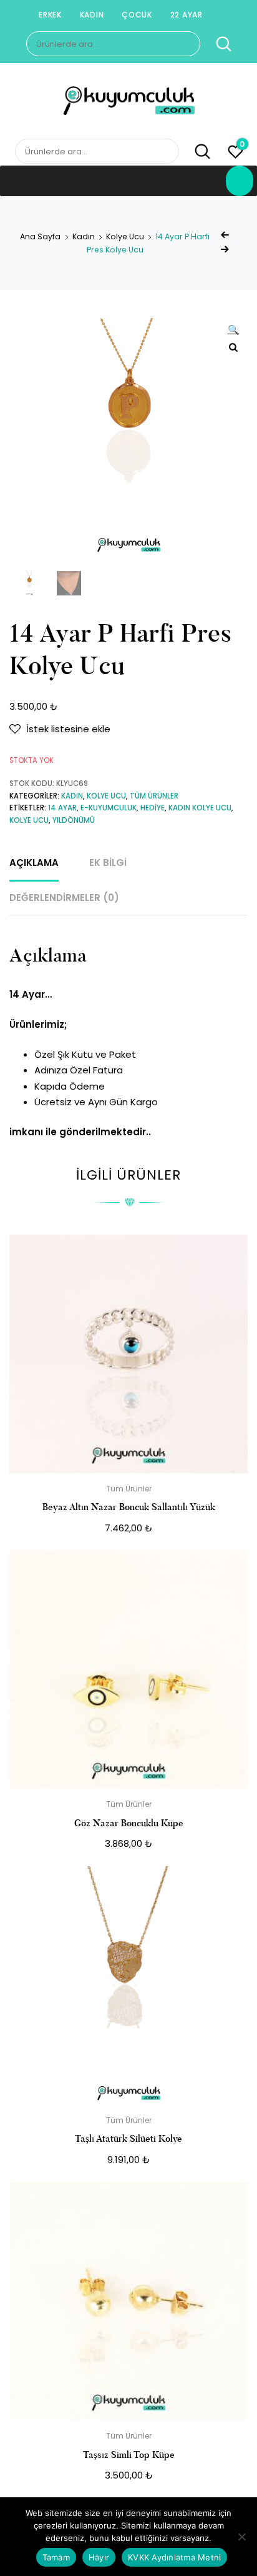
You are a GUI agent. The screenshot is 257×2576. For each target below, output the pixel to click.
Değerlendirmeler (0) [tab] (64, 898)
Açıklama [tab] (34, 863)
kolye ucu (29, 820)
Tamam (56, 2557)
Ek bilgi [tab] (108, 863)
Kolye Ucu (125, 236)
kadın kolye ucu (200, 808)
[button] (233, 331)
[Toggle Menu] (240, 181)
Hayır (99, 2557)
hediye (153, 808)
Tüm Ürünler (154, 796)
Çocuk (137, 15)
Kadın (92, 15)
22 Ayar (187, 15)
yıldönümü (74, 820)
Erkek (50, 15)
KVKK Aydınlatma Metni (174, 2557)
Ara (217, 44)
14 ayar (62, 808)
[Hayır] (241, 2537)
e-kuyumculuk (109, 808)
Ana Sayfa (40, 236)
